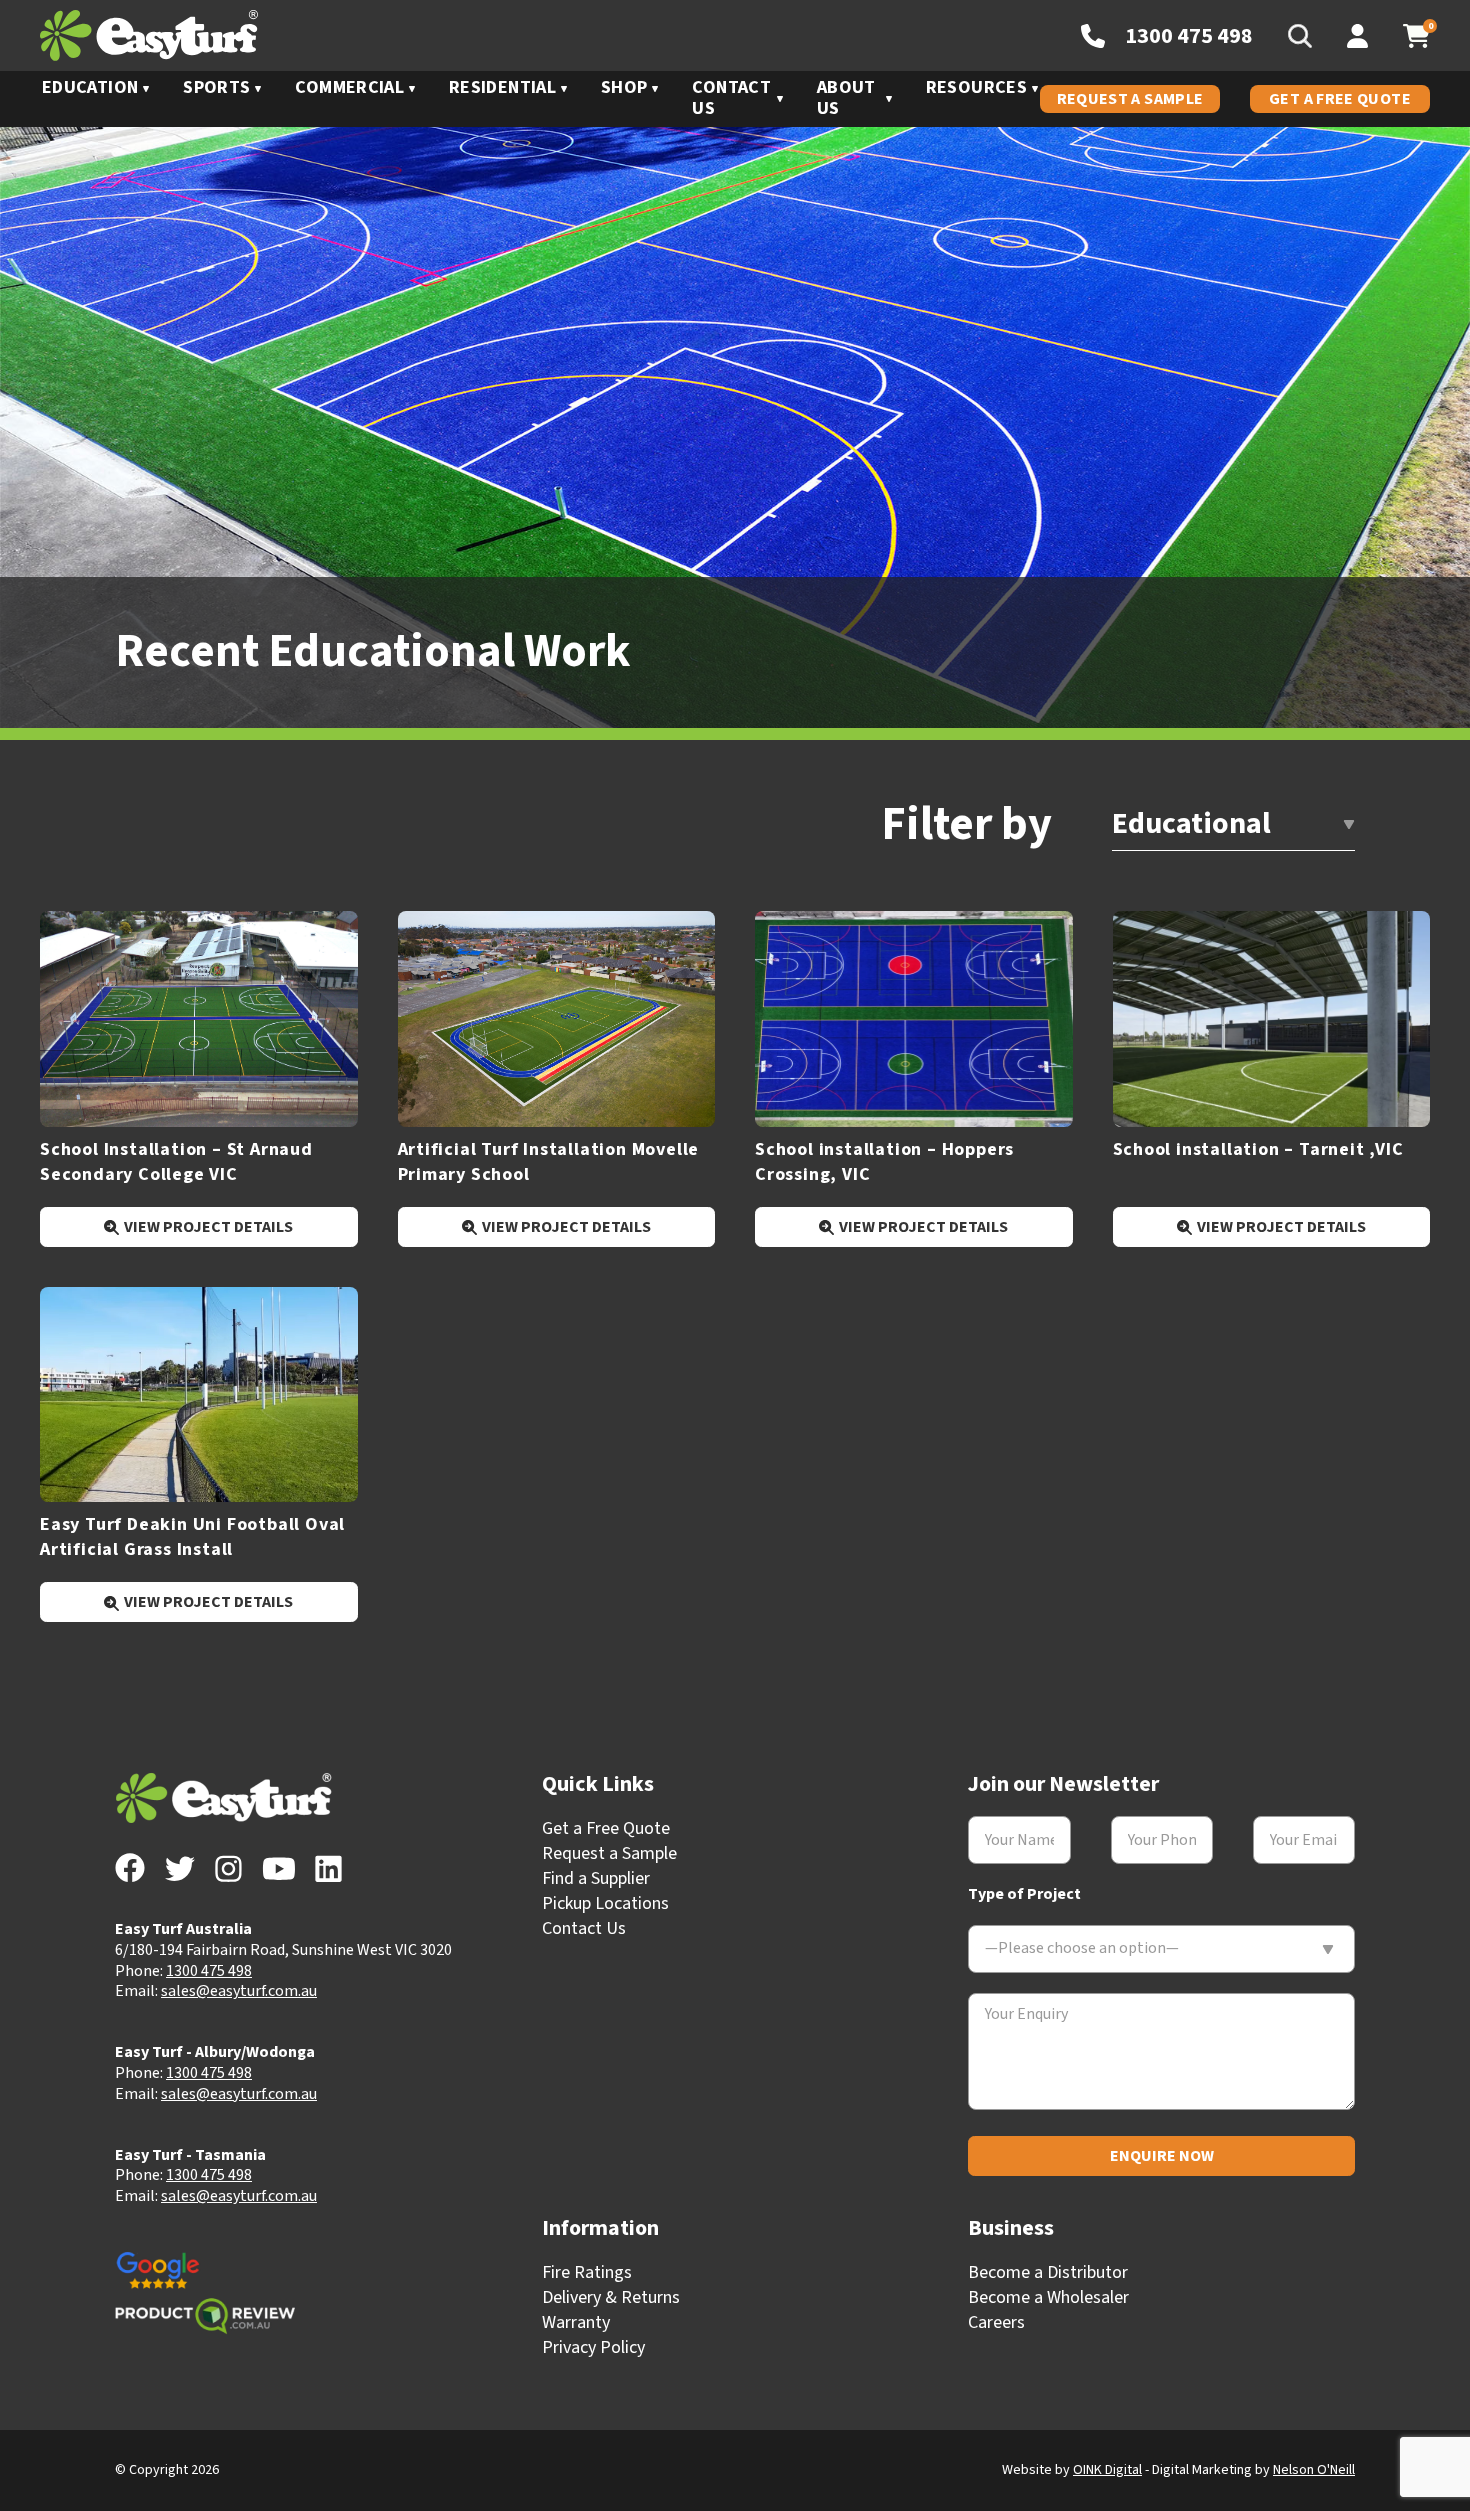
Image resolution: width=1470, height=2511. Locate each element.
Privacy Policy (593, 2347)
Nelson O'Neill (1314, 2470)
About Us (846, 98)
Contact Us (731, 98)
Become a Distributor (1048, 2272)
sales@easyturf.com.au (239, 1991)
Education (90, 88)
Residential (502, 88)
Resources (976, 88)
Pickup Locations (605, 1903)
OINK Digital (1107, 2470)
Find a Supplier (596, 1878)
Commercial (349, 88)
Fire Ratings (587, 2272)
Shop (624, 88)
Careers (996, 2322)
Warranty (576, 2322)
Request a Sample (1130, 99)
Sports (216, 88)
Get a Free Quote (1340, 99)
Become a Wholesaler (1048, 2297)
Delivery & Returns (611, 2297)
